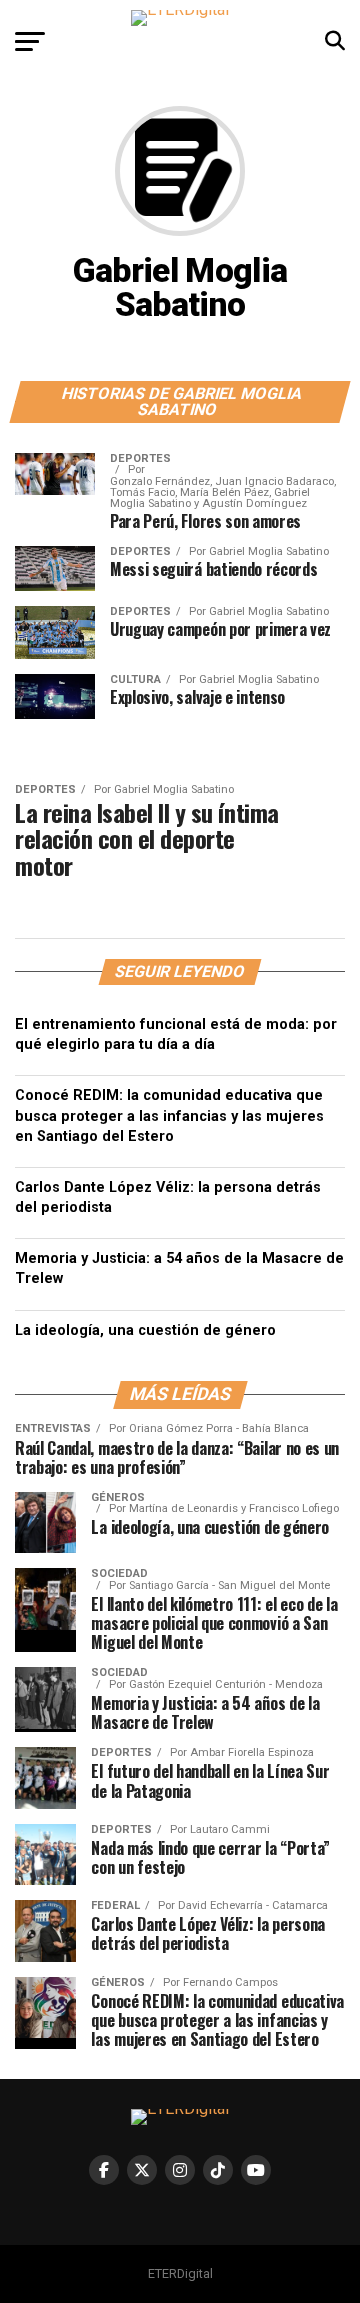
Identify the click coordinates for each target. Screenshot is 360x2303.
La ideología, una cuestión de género (145, 1330)
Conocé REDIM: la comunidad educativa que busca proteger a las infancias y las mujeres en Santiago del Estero (169, 1115)
